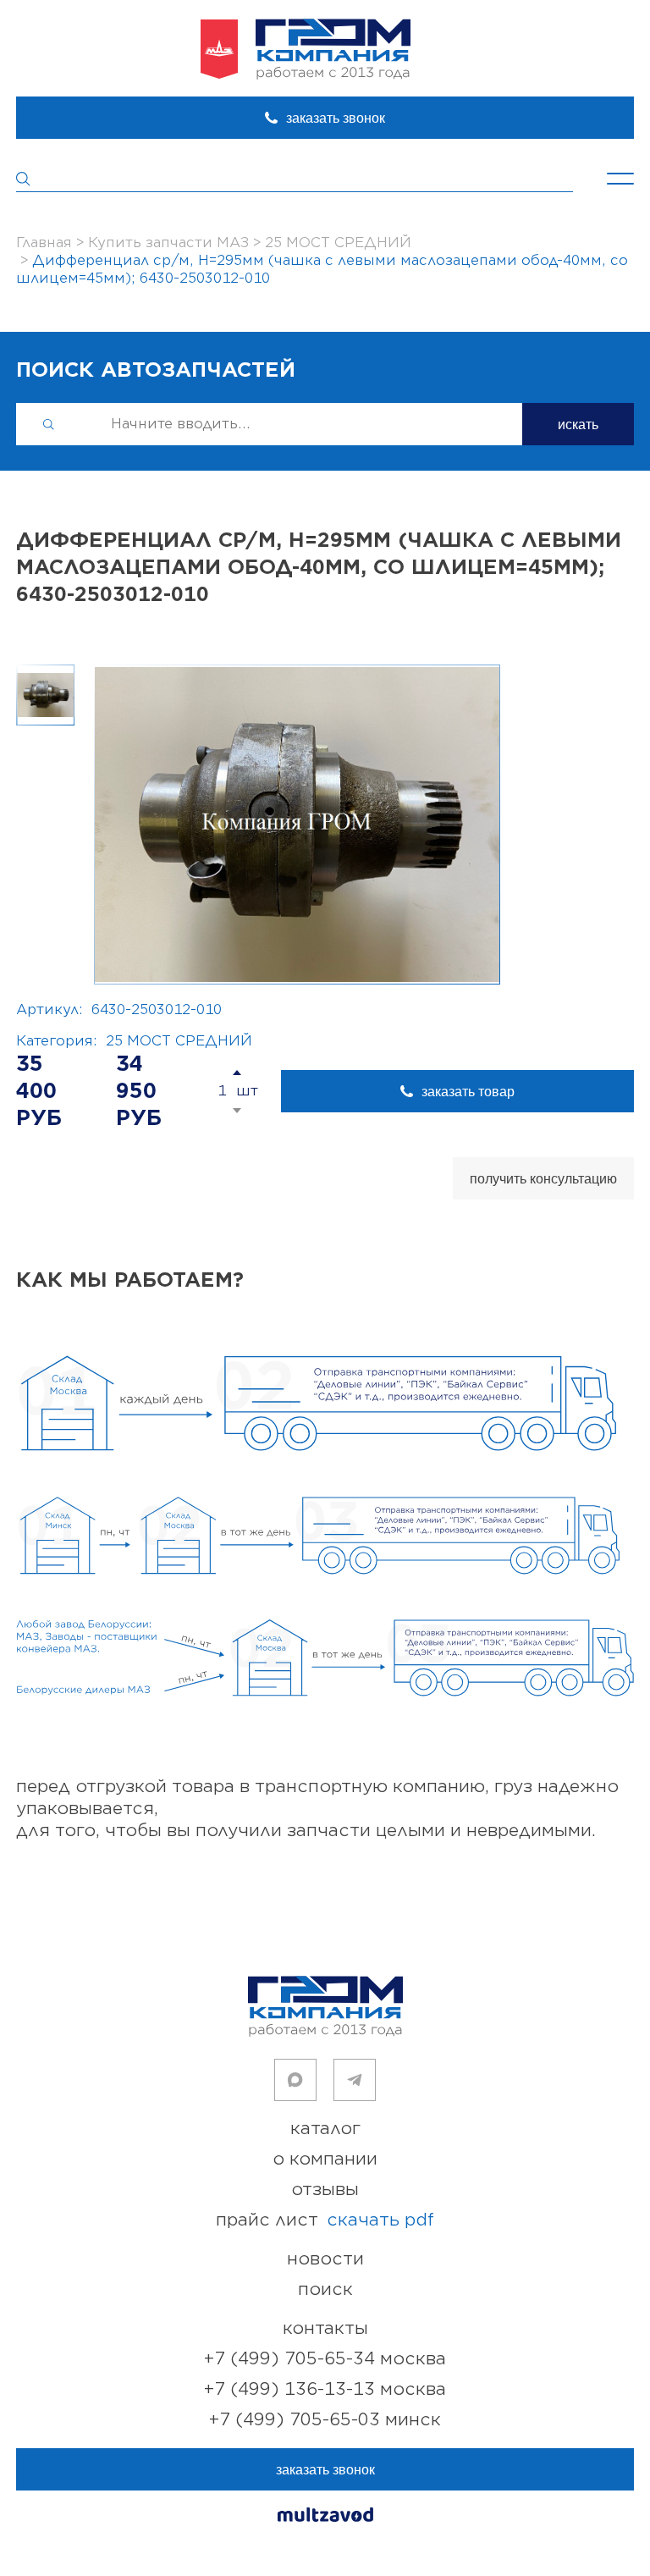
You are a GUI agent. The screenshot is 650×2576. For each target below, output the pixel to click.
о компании (325, 2159)
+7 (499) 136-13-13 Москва (325, 2389)
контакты (325, 2328)
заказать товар (468, 1092)
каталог (325, 2129)
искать (578, 425)
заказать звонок (336, 118)
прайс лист (325, 2220)
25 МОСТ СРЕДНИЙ (179, 1041)
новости (325, 2259)
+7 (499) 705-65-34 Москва (325, 2359)
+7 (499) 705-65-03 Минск (325, 2420)
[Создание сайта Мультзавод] (325, 2517)
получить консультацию (543, 1179)
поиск (325, 2289)
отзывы (325, 2190)
